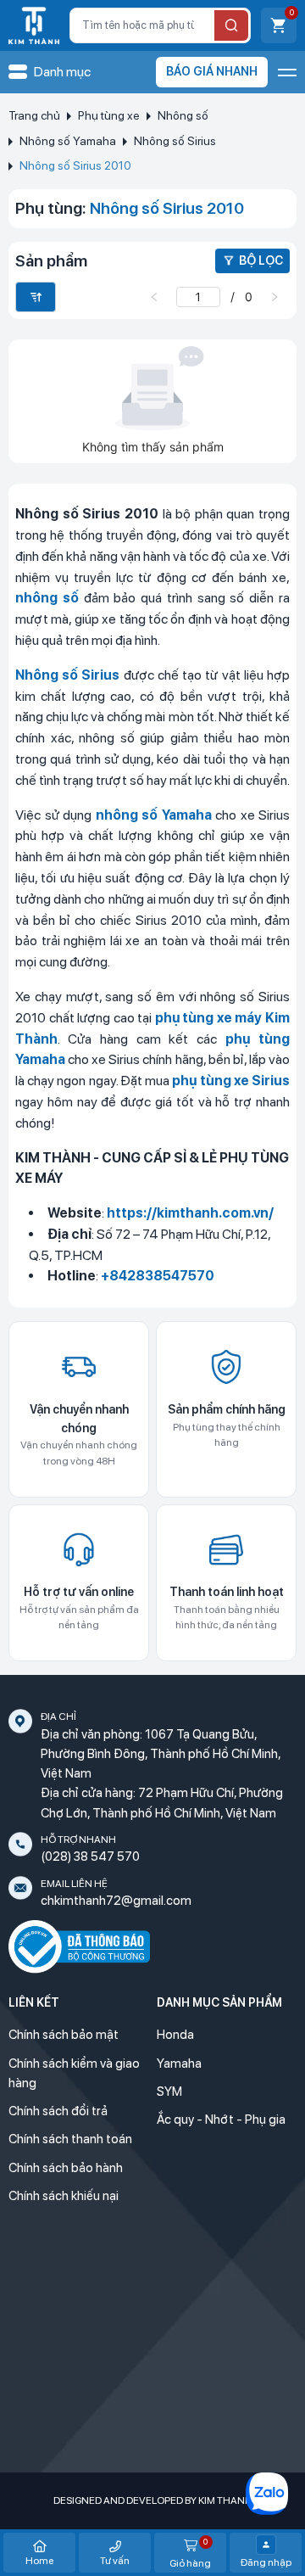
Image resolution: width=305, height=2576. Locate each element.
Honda (175, 2035)
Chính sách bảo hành (66, 2168)
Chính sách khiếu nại (64, 2196)
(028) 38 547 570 (90, 1856)
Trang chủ (34, 115)
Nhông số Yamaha (68, 141)
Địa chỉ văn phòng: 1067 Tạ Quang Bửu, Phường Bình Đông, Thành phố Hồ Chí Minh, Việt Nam (161, 1754)
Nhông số (183, 115)
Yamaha (179, 2064)
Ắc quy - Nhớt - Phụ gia (221, 2120)
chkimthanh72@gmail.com (116, 1901)
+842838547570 (158, 1276)
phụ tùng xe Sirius (231, 1081)
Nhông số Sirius (175, 141)
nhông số (47, 598)
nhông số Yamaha (154, 815)
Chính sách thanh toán (70, 2139)
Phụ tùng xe (109, 115)
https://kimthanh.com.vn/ (190, 1213)
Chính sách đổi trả (58, 2111)
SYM (169, 2092)
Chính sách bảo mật (64, 2035)
